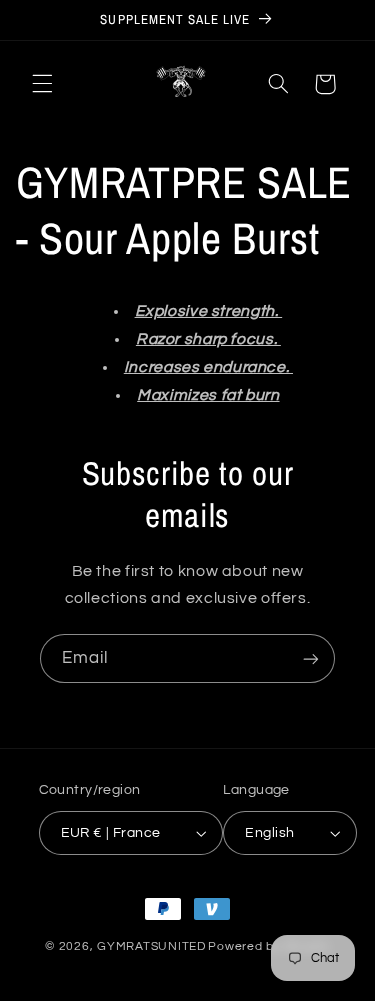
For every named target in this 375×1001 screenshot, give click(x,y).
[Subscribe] (311, 658)
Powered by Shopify (268, 946)
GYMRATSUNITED (151, 946)
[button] (42, 84)
